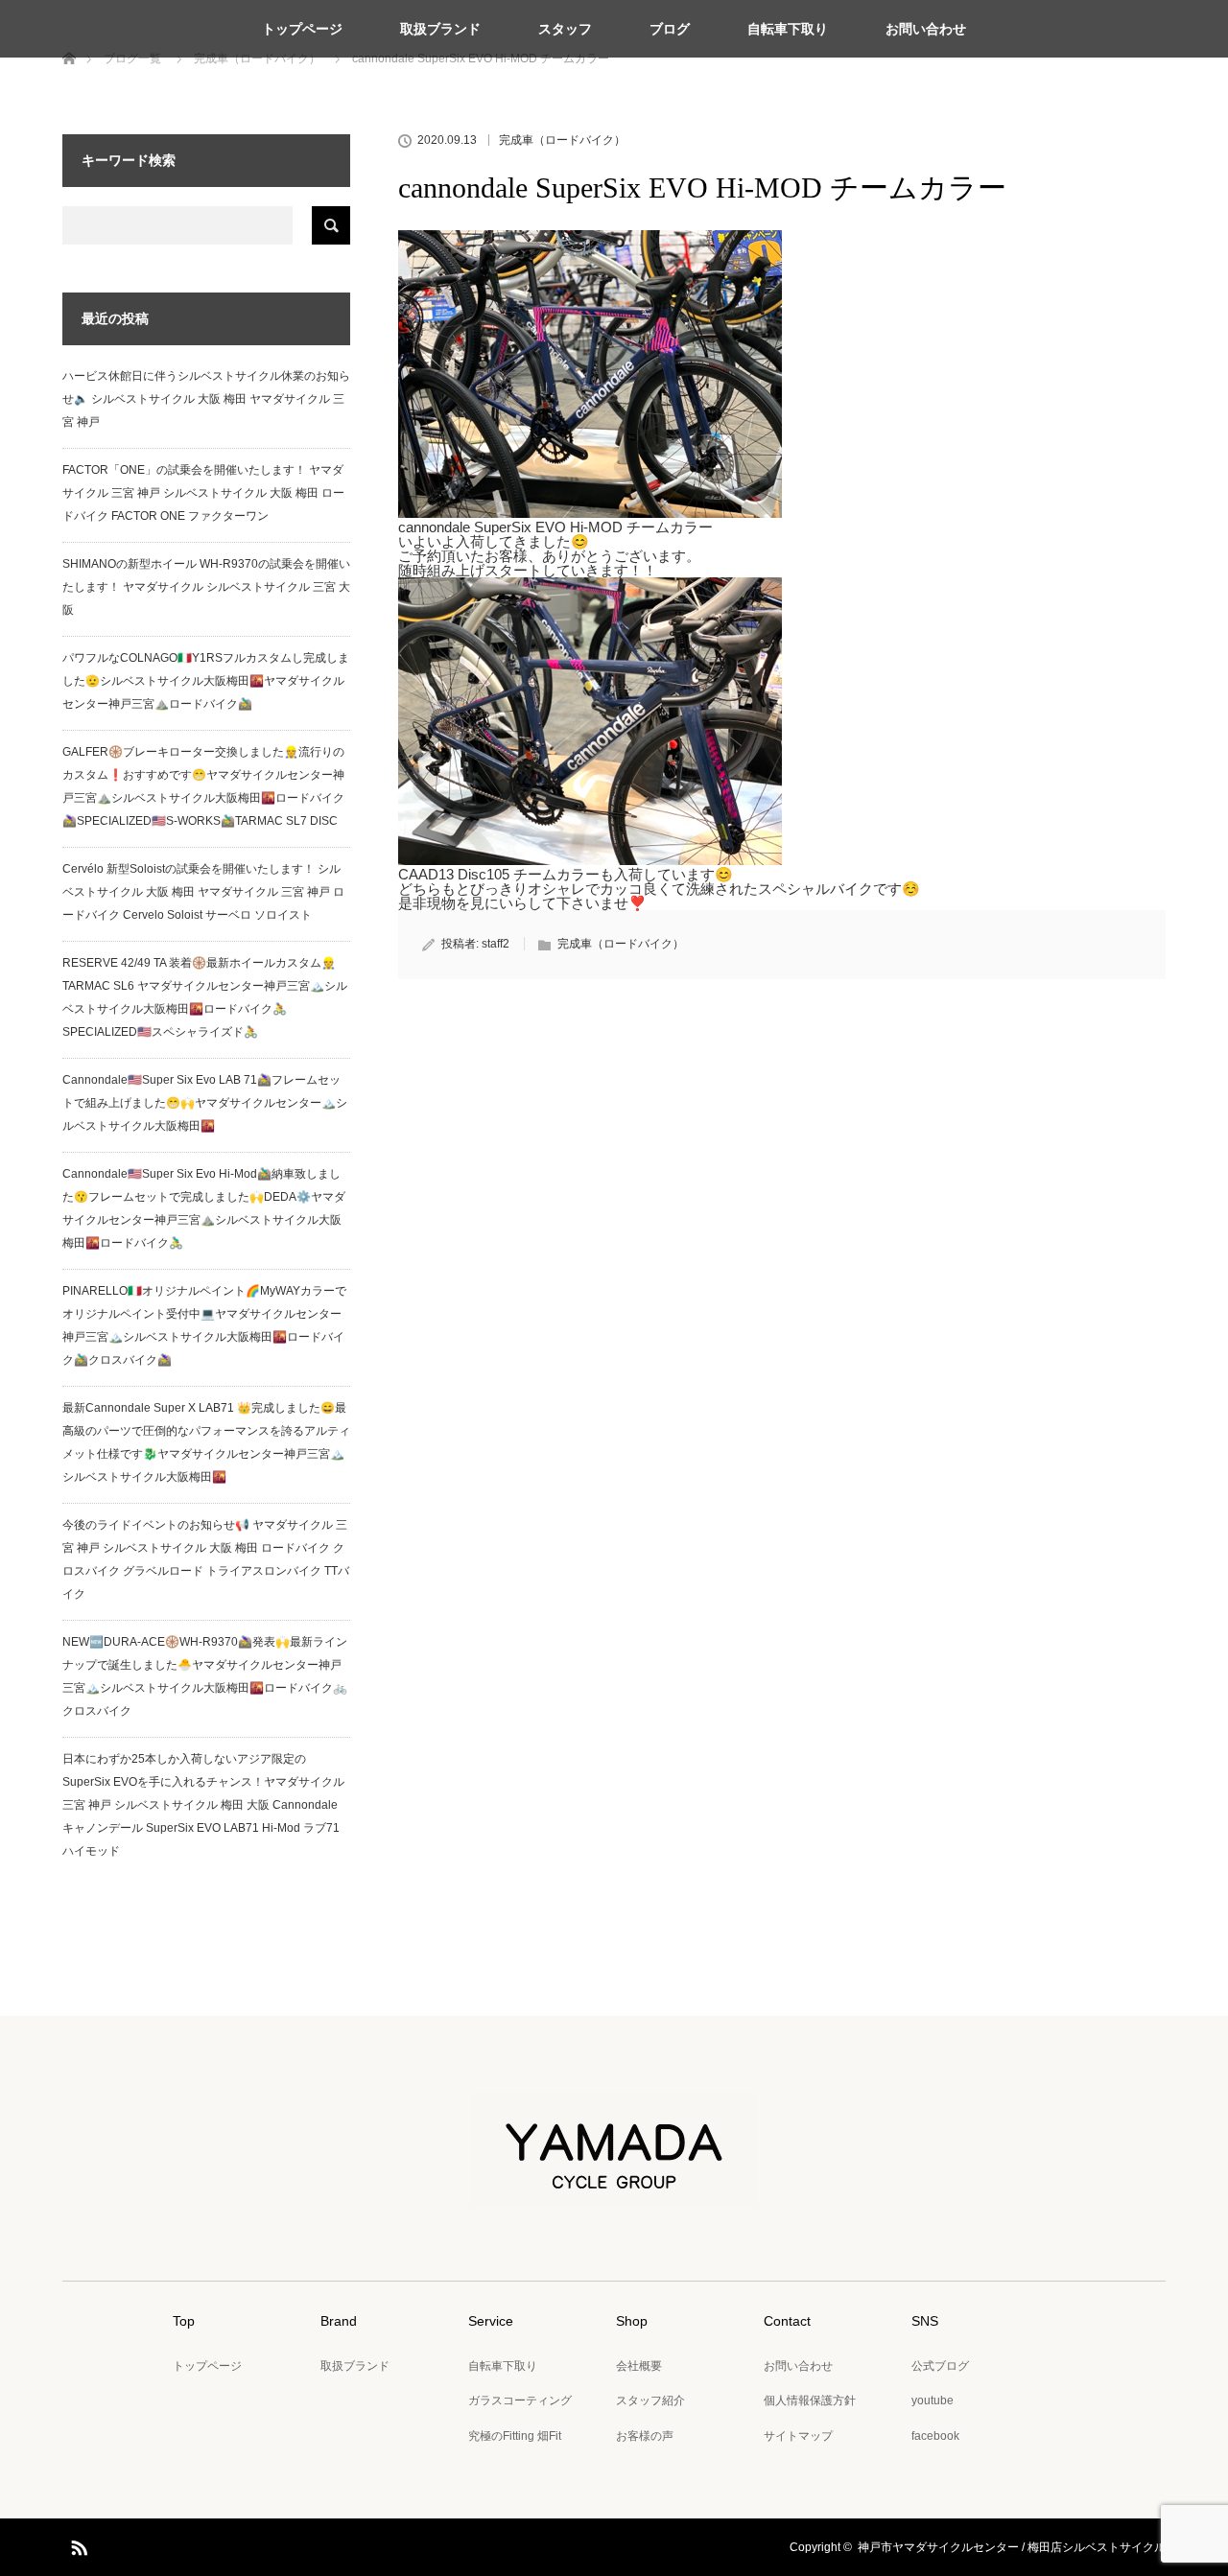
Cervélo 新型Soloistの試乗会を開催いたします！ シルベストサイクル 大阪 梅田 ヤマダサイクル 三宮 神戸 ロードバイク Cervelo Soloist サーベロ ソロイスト (203, 892)
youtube (933, 2400)
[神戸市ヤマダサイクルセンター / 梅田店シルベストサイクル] (614, 2194)
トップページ (302, 29)
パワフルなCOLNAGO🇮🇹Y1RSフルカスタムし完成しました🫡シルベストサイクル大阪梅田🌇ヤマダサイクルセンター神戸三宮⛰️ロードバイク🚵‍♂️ (206, 681)
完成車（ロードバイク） (562, 140)
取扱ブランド (440, 29)
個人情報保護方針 (810, 2400)
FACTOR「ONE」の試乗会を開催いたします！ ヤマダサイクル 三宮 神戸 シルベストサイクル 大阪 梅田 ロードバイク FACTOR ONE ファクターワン (203, 493)
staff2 (496, 944)
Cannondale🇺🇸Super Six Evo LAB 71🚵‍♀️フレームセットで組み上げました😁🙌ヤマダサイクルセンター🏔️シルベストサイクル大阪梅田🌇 (205, 1103)
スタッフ (565, 29)
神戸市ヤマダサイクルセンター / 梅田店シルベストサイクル (1012, 2547)
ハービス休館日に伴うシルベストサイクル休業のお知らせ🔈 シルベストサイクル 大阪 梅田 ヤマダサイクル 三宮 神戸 (206, 399)
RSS (77, 2544)
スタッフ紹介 (650, 2400)
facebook (935, 2436)
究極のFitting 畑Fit (515, 2436)
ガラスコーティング (520, 2400)
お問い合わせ (926, 29)
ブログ (670, 29)
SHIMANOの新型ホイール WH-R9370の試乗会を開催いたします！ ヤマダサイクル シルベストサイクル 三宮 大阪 (206, 587)
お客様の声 (645, 2436)
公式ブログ (940, 2366)
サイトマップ (798, 2436)
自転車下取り (788, 29)
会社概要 (639, 2366)
